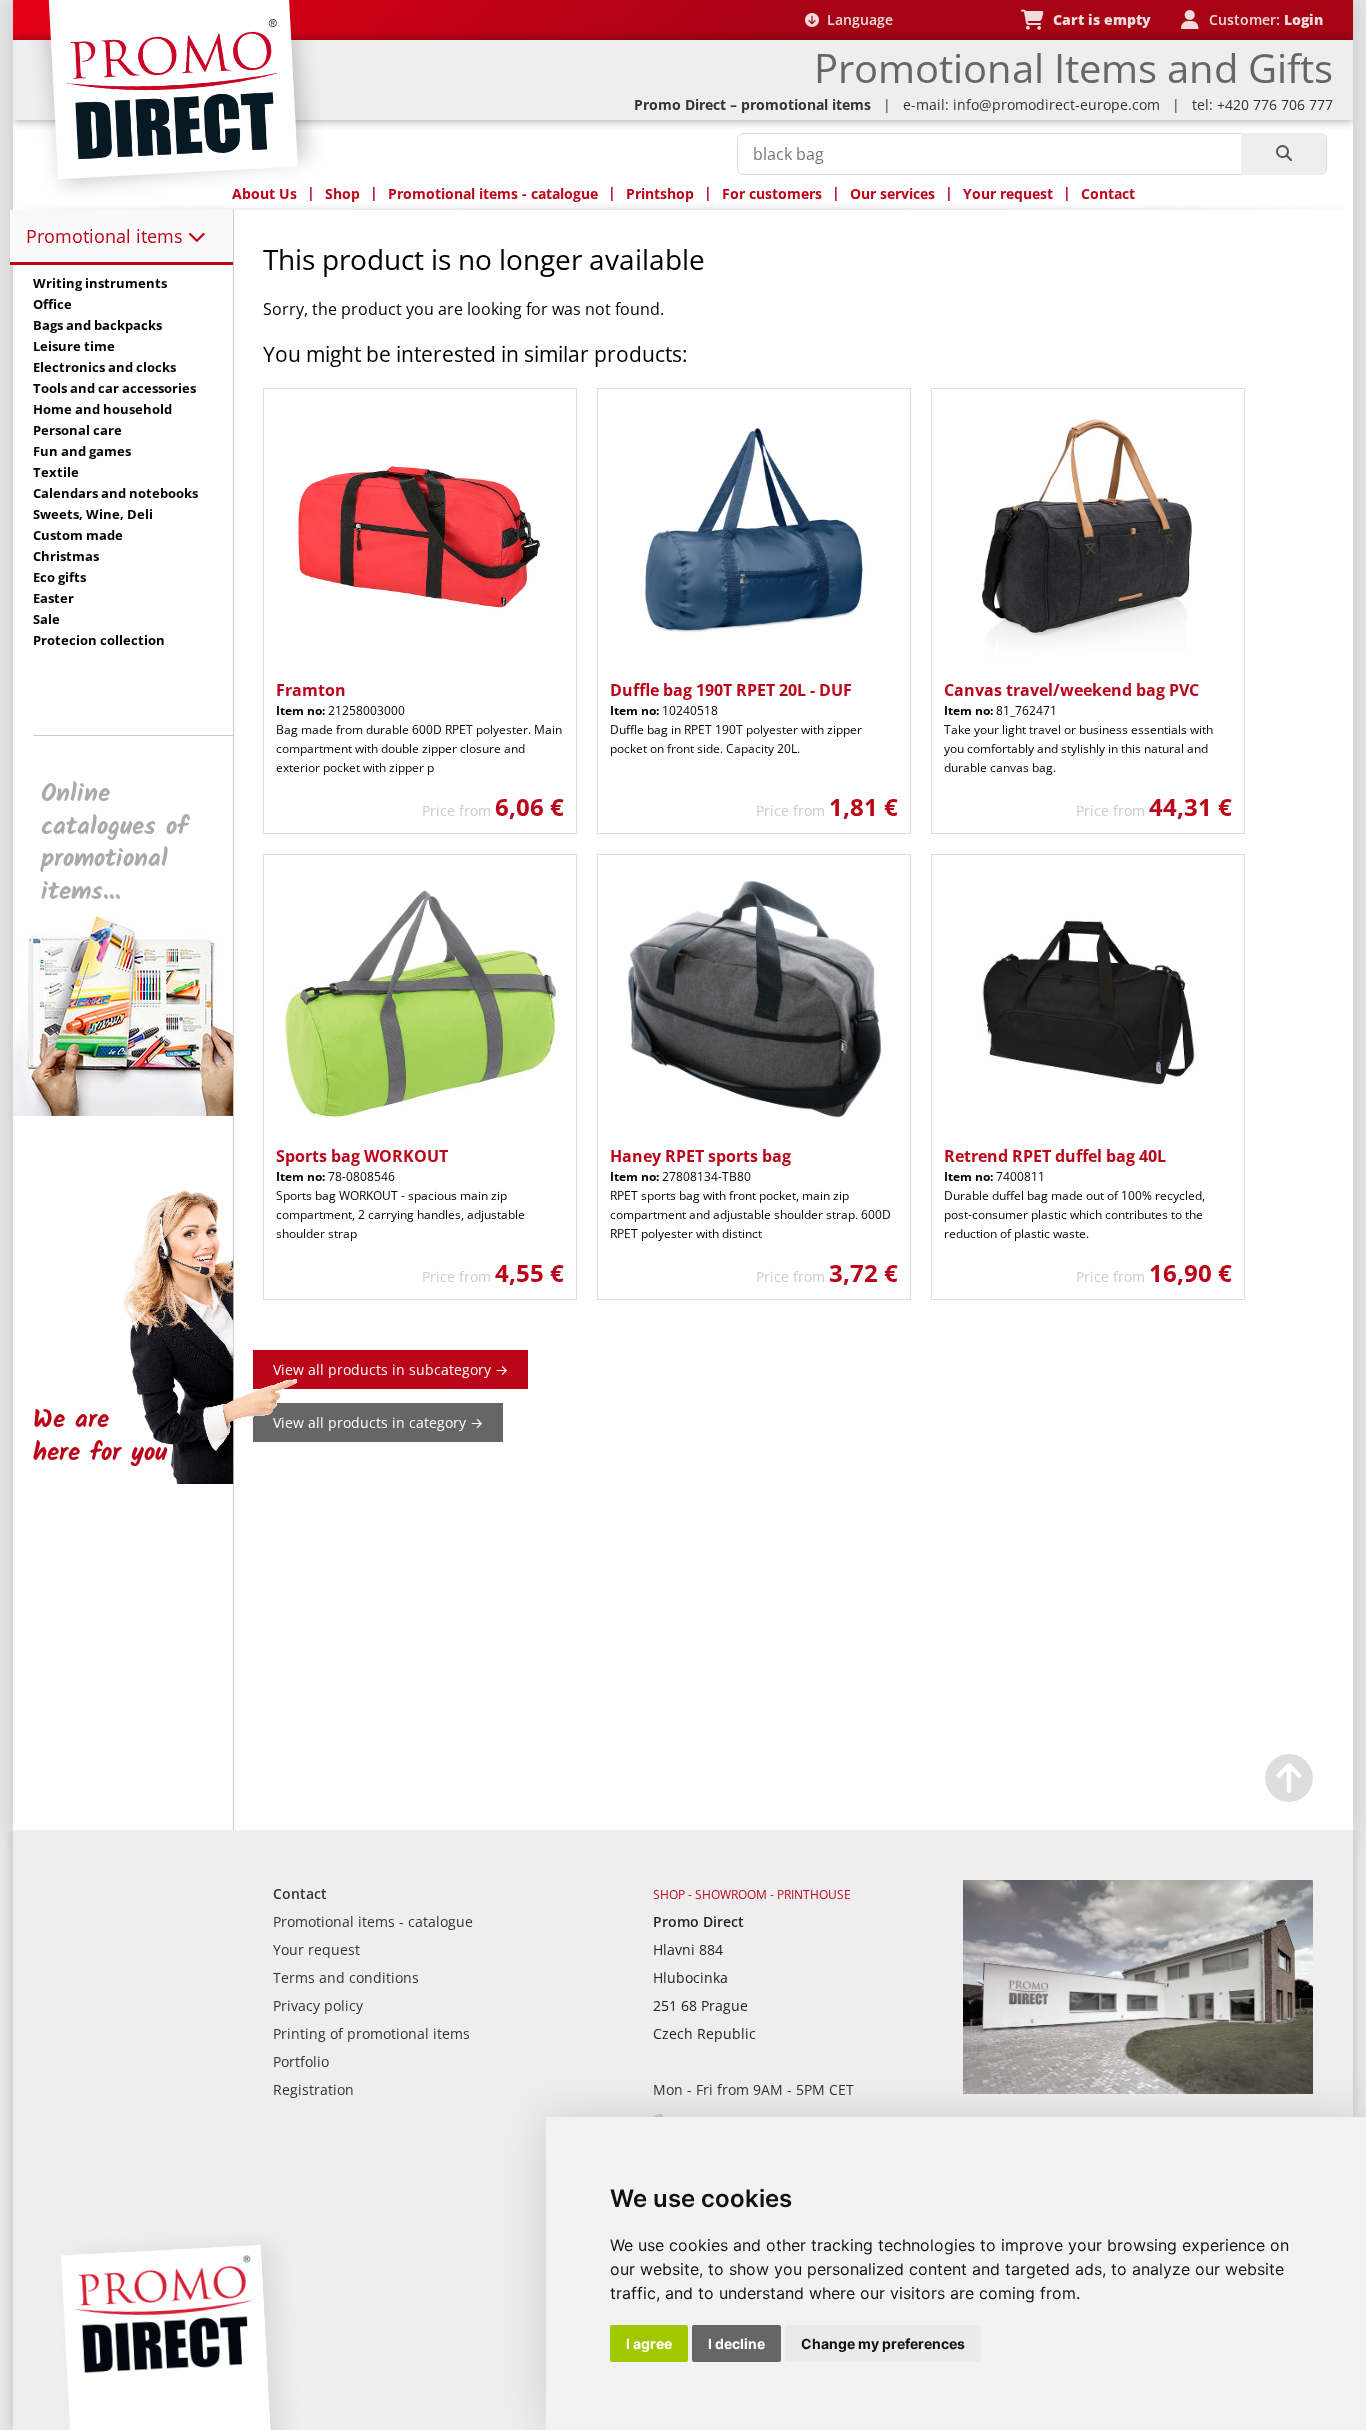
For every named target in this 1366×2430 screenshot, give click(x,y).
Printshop (660, 193)
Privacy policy (318, 2005)
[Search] (1283, 154)
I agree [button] (649, 2343)
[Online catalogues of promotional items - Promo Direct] (137, 1110)
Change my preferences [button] (883, 2343)
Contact (1108, 193)
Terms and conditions (346, 1977)
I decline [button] (736, 2343)
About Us (264, 193)
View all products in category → (378, 1422)
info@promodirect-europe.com (1056, 104)
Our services (892, 193)
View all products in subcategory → (390, 1369)
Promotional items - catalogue (493, 193)
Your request (1008, 193)
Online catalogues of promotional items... (114, 843)
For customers (772, 193)
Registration (313, 2089)
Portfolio (301, 2061)
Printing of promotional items (371, 2033)
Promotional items (107, 236)
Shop (342, 193)
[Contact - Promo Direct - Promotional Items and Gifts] (1138, 2088)
